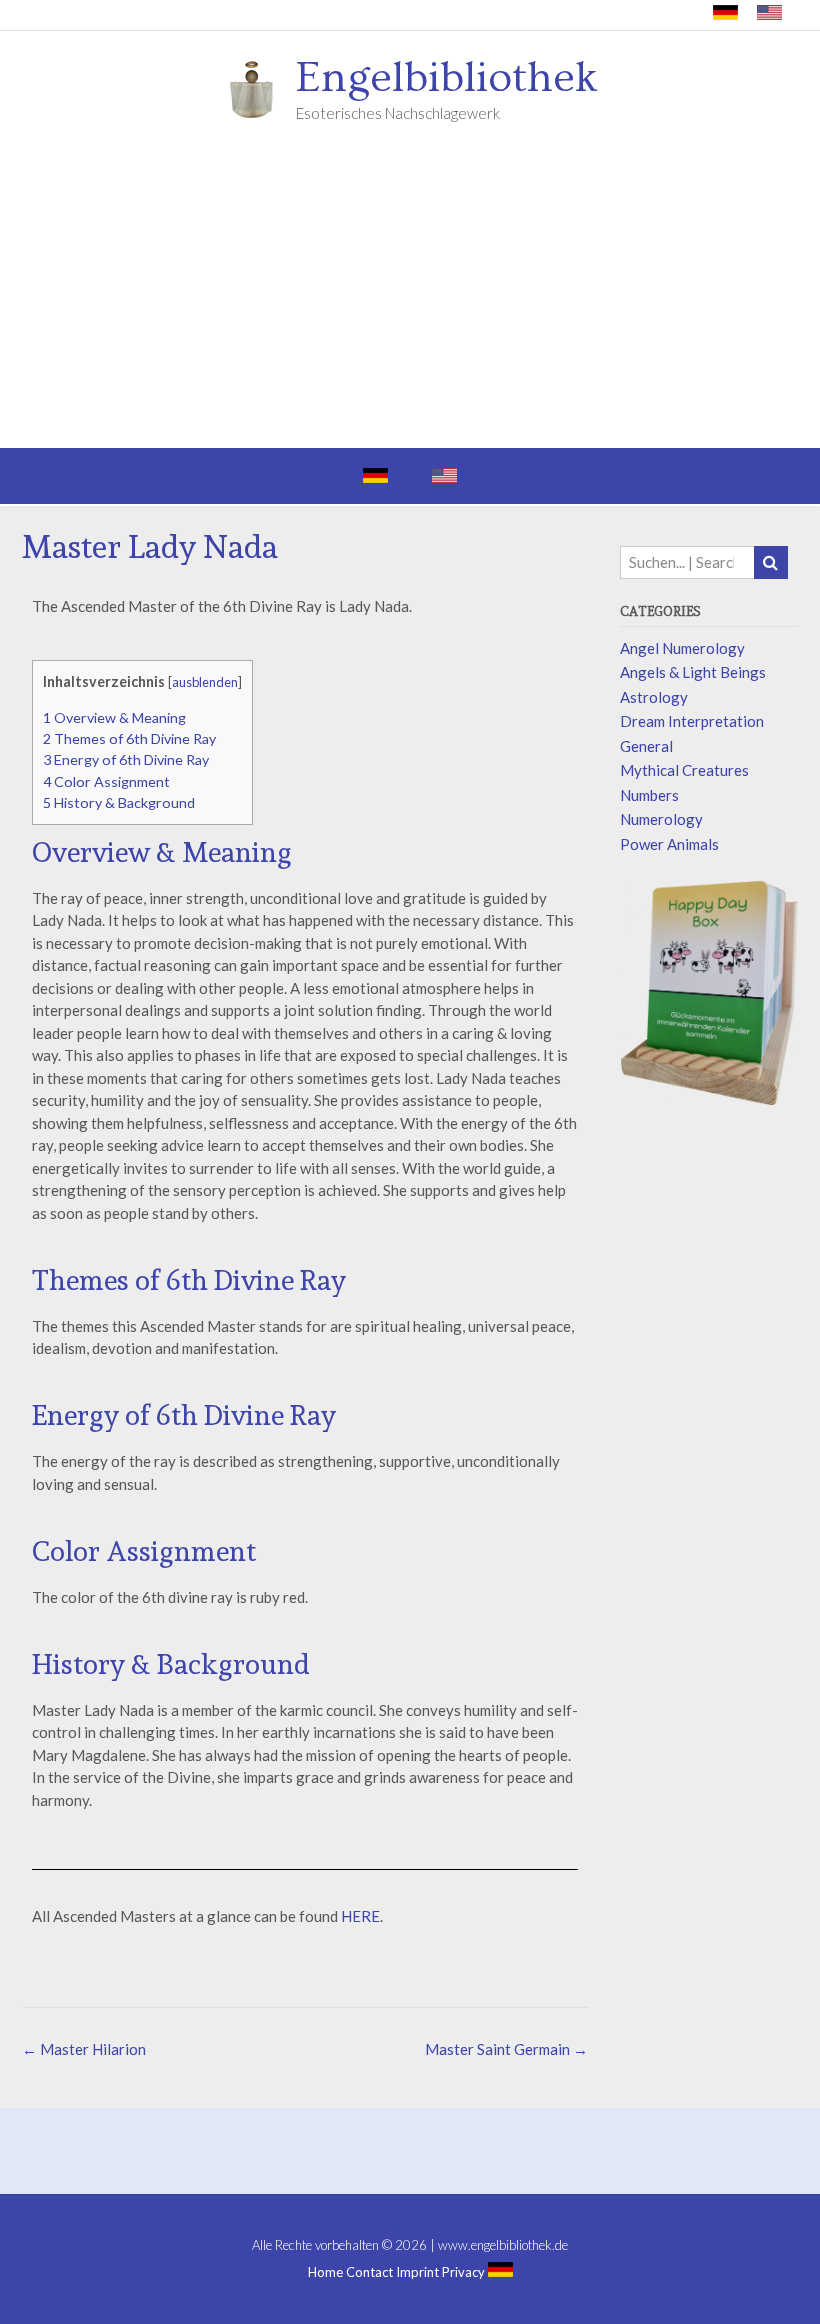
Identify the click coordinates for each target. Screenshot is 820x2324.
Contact (369, 2272)
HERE (360, 1916)
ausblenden (205, 682)
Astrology (654, 697)
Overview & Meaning (114, 717)
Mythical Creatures (684, 770)
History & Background (119, 802)
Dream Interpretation (692, 721)
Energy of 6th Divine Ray (126, 759)
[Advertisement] (410, 298)
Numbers (649, 795)
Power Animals (669, 844)
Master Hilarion (84, 2049)
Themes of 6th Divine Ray (129, 738)
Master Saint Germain (506, 2049)
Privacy (463, 2272)
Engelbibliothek (447, 78)
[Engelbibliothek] (258, 88)
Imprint (417, 2272)
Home (325, 2272)
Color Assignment (106, 781)
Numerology (661, 819)
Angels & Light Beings (693, 672)
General (646, 746)
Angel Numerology (682, 648)
